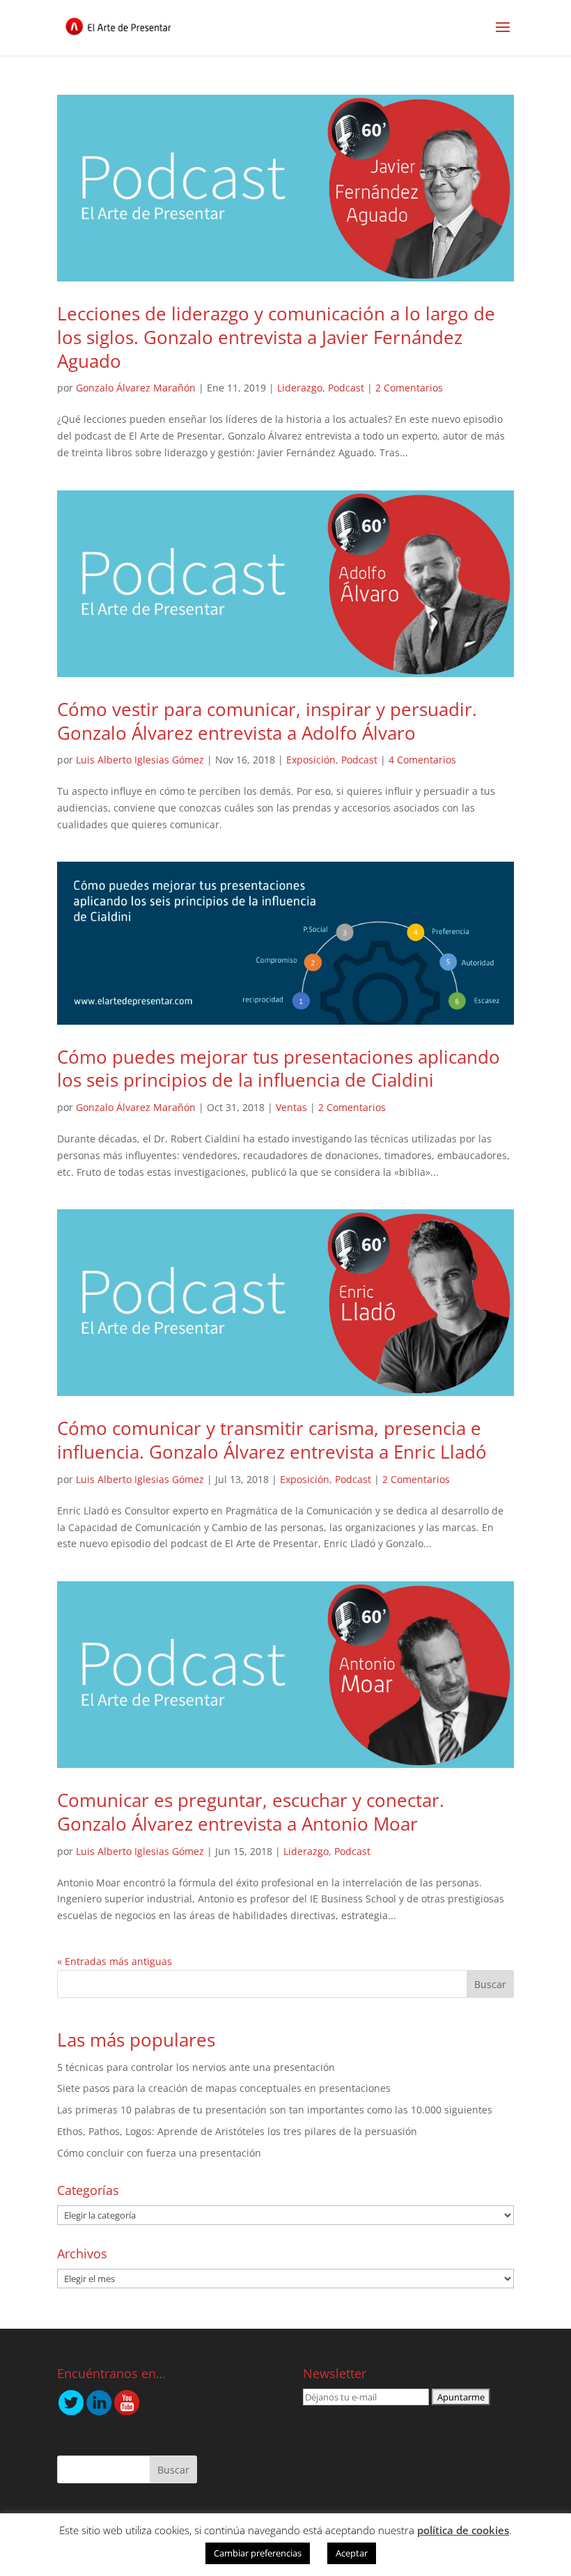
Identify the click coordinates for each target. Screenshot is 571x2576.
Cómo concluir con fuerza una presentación (159, 2153)
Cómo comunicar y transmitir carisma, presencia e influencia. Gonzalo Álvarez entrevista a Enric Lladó (272, 1440)
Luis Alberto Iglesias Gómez (140, 760)
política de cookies (463, 2530)
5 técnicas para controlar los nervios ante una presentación (196, 2067)
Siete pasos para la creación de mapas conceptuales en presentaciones (224, 2088)
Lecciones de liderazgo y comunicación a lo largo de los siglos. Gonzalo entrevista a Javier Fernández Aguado (276, 337)
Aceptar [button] (352, 2553)
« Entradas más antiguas (115, 1961)
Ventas (291, 1107)
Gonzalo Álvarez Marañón (136, 388)
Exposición (311, 760)
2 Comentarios (409, 388)
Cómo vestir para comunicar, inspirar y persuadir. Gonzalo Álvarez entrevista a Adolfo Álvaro (267, 721)
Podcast (346, 388)
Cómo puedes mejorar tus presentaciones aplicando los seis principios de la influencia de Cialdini (279, 1069)
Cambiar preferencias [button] (258, 2553)
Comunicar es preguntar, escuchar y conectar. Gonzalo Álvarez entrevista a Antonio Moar (251, 1812)
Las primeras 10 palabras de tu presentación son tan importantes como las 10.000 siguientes (275, 2110)
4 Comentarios (422, 760)
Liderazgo (300, 388)
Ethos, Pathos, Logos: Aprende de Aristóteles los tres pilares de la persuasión (237, 2131)
